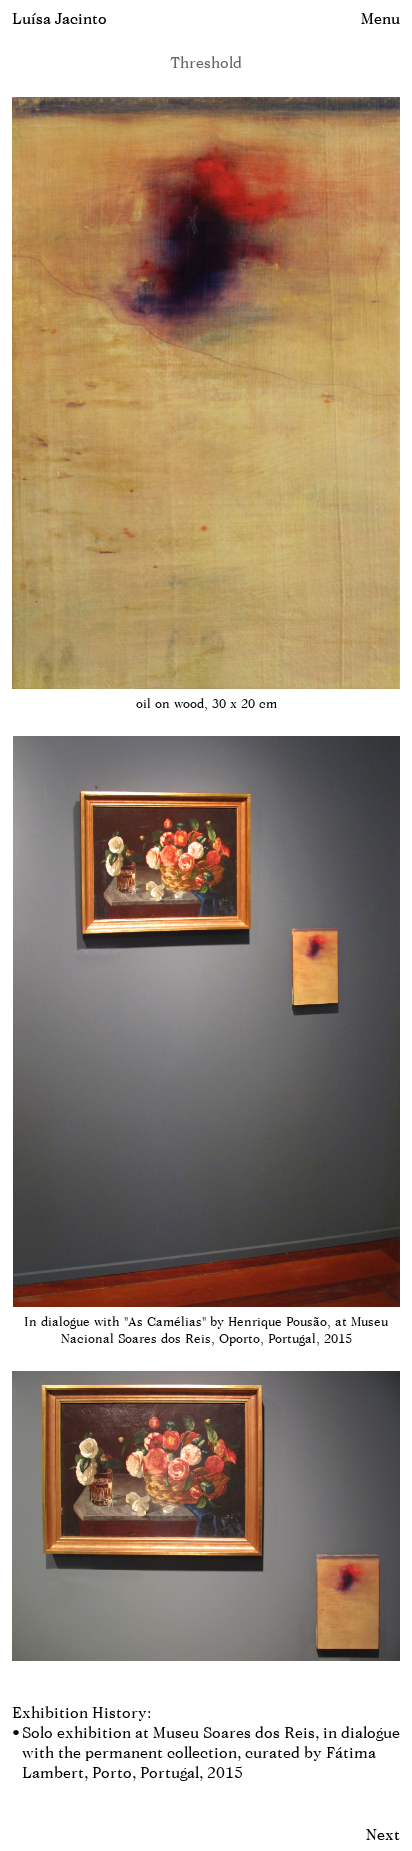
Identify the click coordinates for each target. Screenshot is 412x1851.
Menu (380, 18)
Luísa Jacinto (59, 18)
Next (383, 1834)
